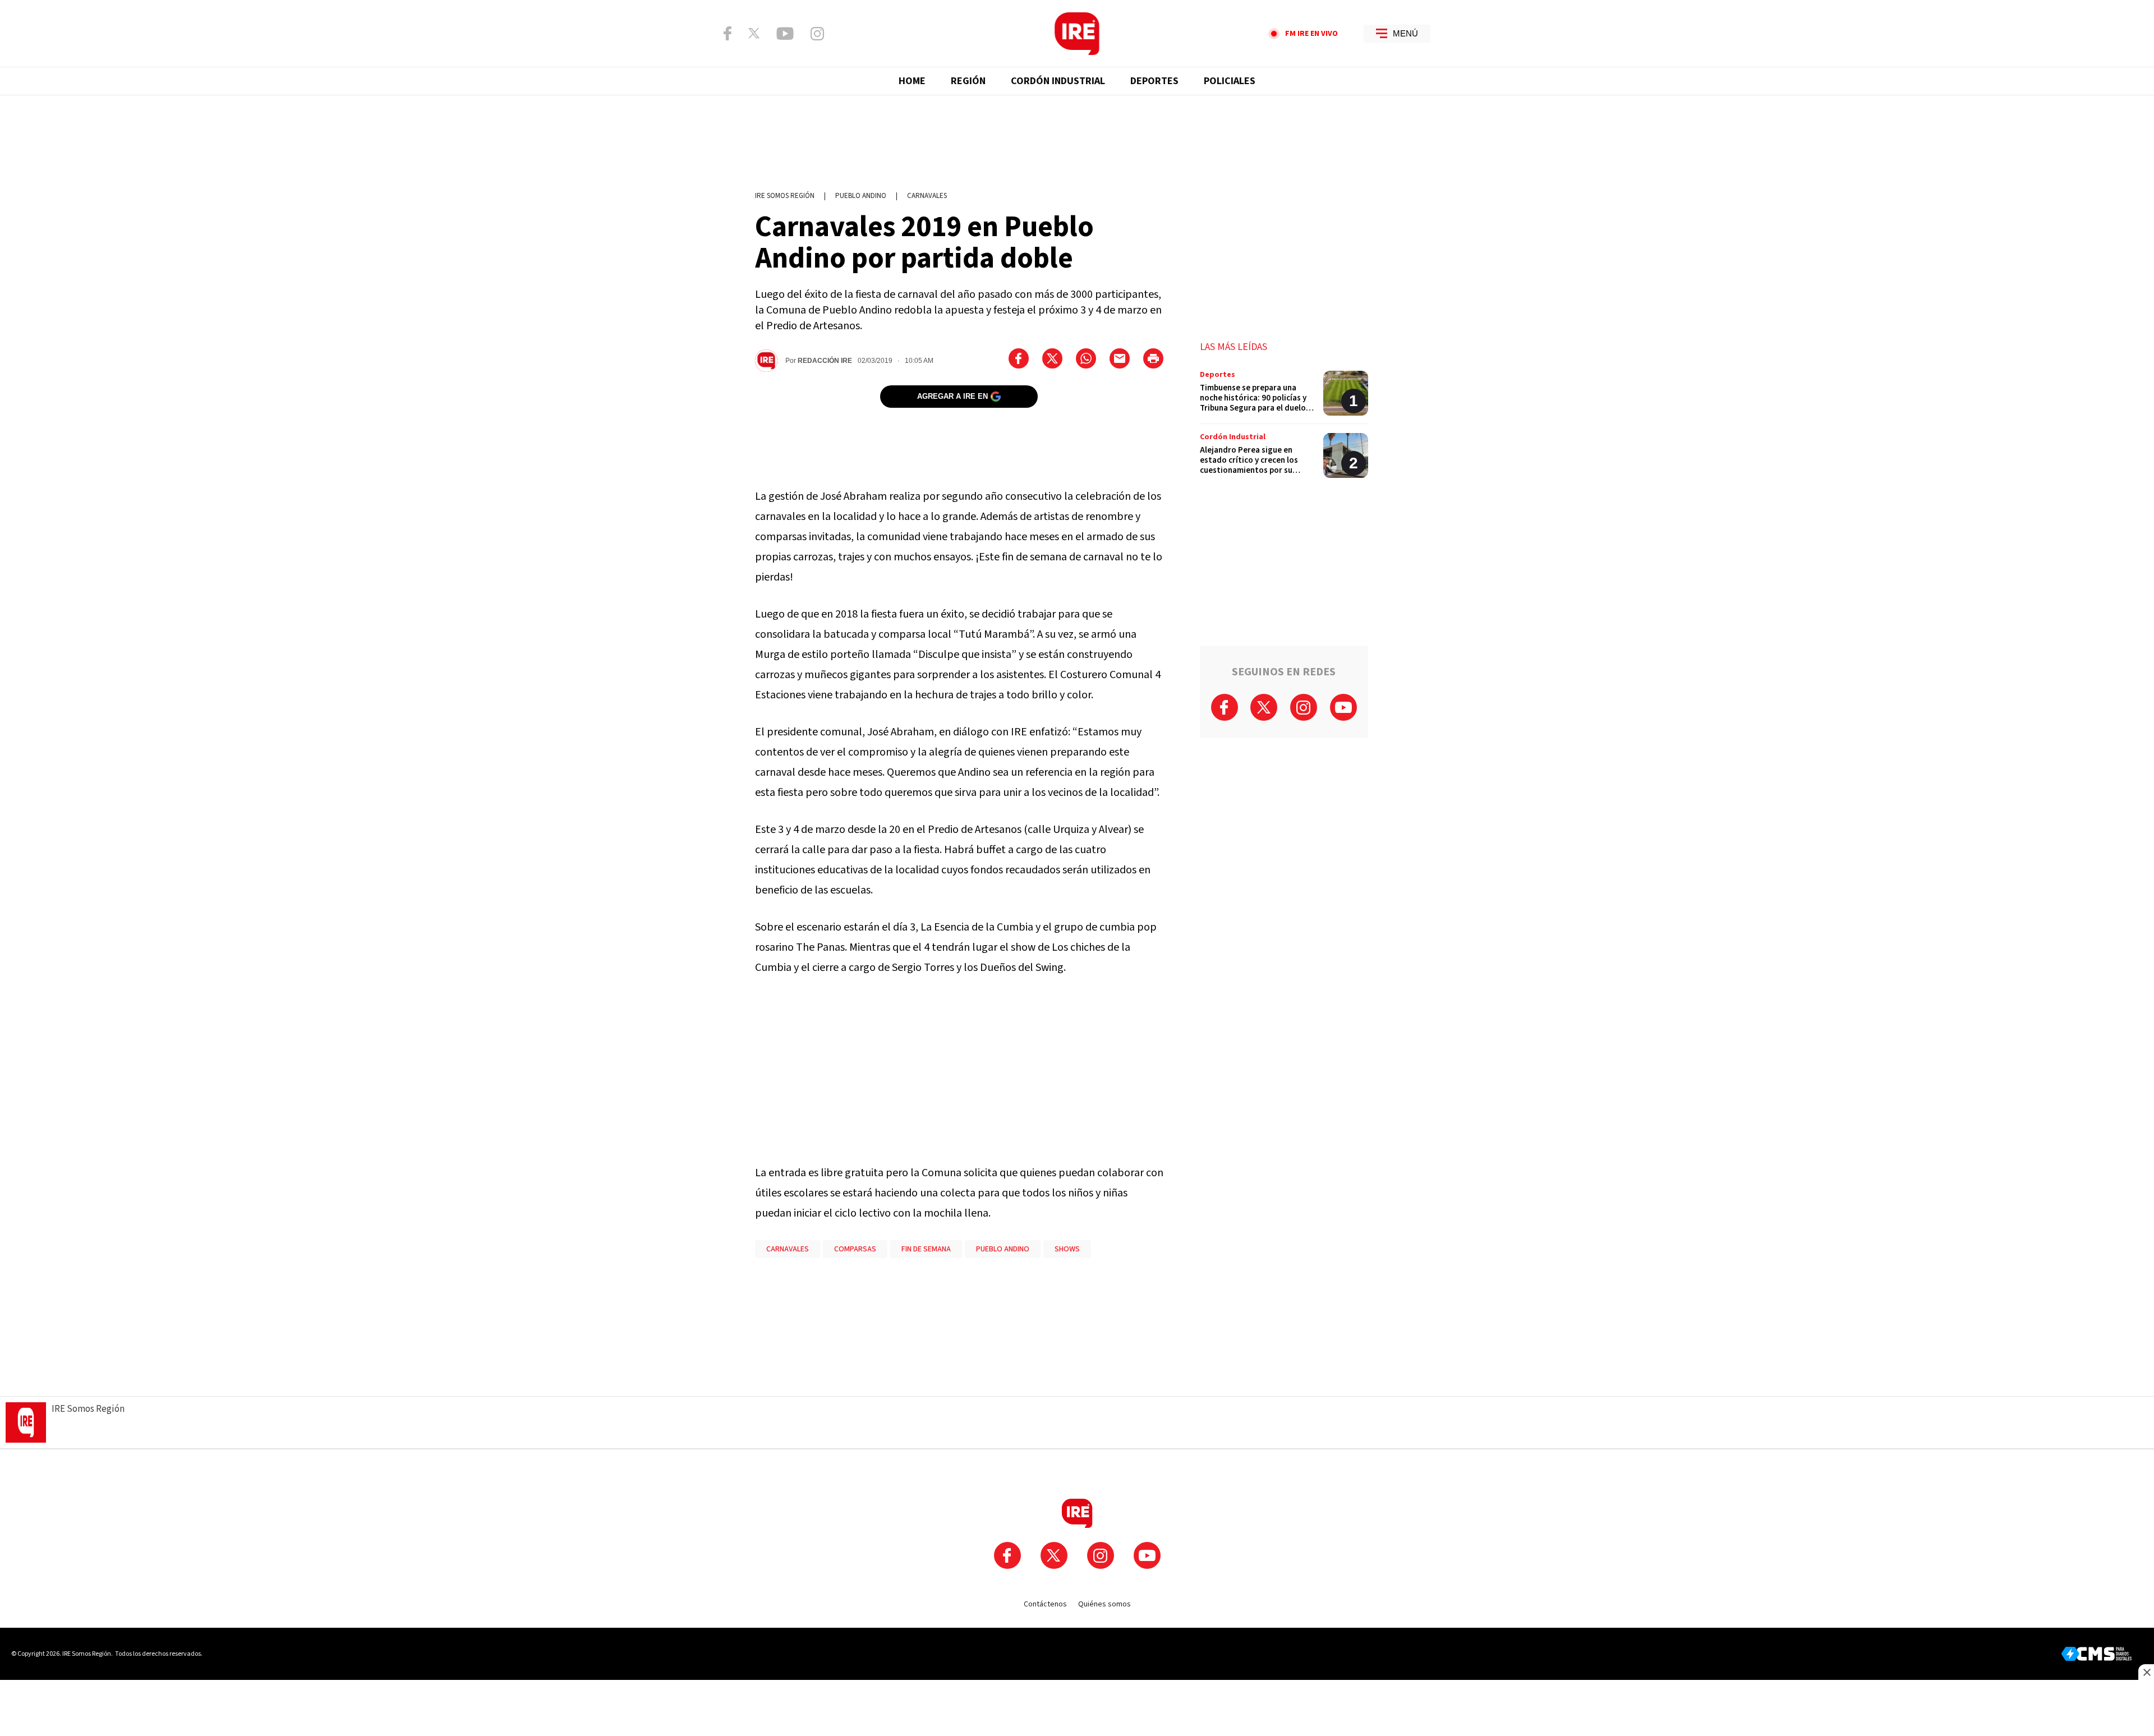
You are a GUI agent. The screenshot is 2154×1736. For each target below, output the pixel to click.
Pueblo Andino (861, 196)
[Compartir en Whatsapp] (1086, 358)
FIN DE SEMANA (926, 1249)
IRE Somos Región (785, 196)
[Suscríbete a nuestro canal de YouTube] (785, 34)
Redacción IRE (825, 361)
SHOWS (1067, 1249)
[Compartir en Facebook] (1019, 358)
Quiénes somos (1104, 1604)
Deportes (1154, 81)
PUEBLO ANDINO (1003, 1249)
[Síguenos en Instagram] (817, 34)
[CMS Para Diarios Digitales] (2097, 1654)
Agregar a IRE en (952, 396)
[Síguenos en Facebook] (728, 33)
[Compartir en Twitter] (1052, 358)
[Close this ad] (2146, 1672)
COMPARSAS (855, 1249)
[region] (1077, 137)
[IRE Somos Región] (1077, 34)
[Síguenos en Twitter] (754, 33)
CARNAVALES (927, 196)
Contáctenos (1045, 1604)
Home (912, 81)
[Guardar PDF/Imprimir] (1153, 358)
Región (968, 81)
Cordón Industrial (1058, 81)
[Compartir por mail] (1120, 358)
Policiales (1230, 81)
